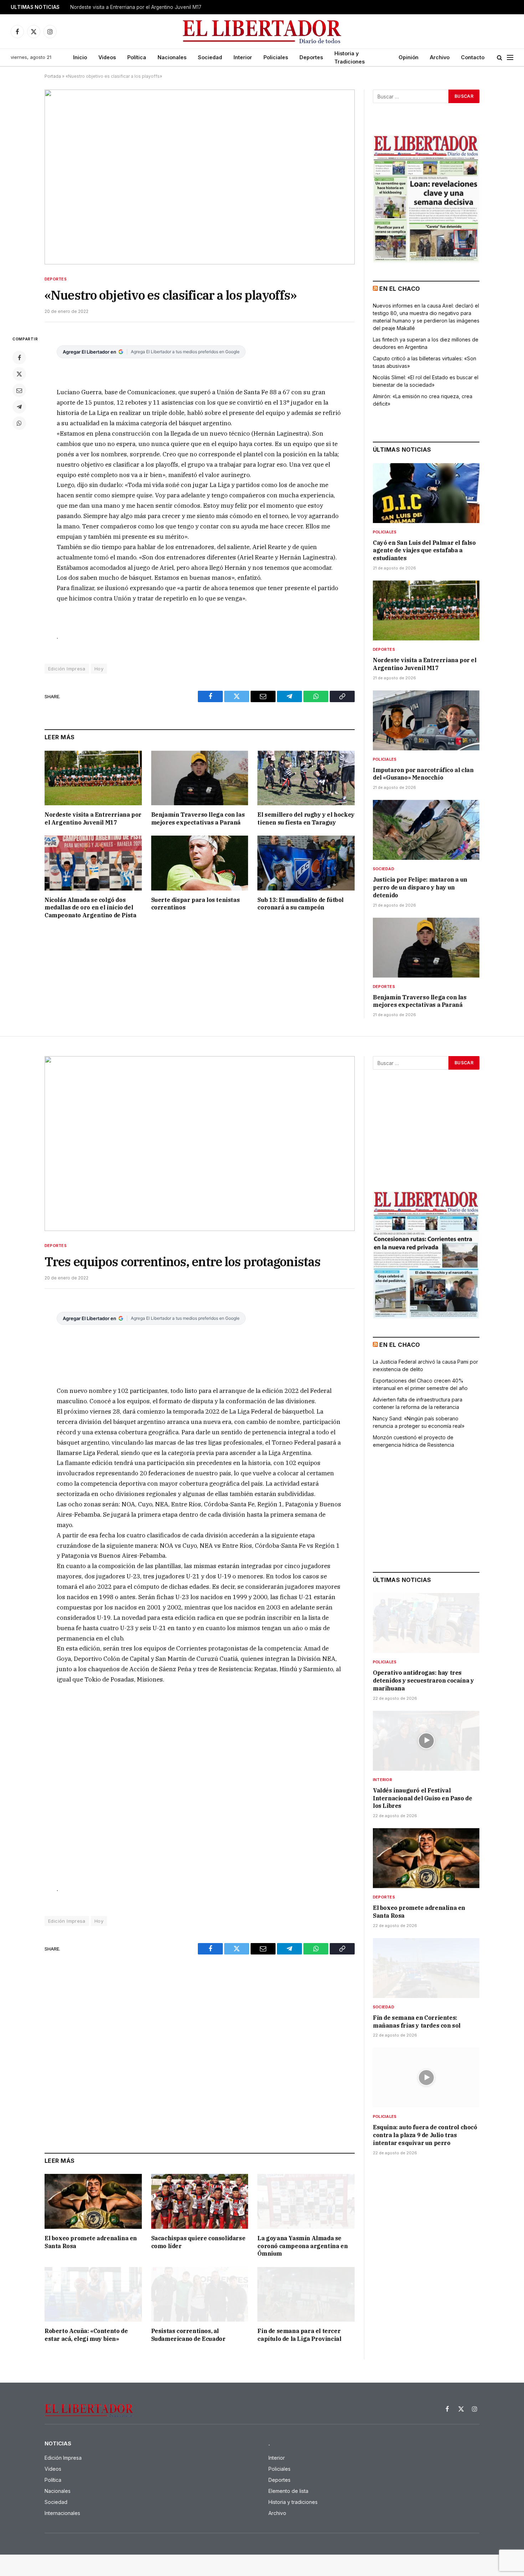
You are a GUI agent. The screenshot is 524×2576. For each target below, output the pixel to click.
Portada (53, 76)
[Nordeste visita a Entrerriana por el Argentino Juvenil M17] (93, 778)
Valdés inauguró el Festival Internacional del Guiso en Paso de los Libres (422, 1798)
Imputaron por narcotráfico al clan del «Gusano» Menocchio (423, 774)
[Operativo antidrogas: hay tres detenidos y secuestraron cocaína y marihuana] (426, 1623)
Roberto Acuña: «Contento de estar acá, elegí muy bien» (86, 2335)
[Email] (19, 390)
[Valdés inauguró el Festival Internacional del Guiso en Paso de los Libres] (426, 1741)
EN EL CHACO (400, 289)
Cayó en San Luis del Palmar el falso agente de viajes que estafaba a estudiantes (424, 551)
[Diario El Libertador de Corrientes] (262, 32)
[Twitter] (19, 374)
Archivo (440, 57)
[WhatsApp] (19, 423)
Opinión (409, 57)
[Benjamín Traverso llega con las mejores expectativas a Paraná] (200, 778)
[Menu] (510, 58)
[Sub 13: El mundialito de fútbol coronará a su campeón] (306, 863)
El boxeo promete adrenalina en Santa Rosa (91, 2242)
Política (137, 57)
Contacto (473, 57)
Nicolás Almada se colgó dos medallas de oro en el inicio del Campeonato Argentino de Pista (90, 908)
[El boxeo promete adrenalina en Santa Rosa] (93, 2201)
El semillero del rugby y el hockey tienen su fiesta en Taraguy (306, 818)
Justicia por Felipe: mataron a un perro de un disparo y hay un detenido (420, 887)
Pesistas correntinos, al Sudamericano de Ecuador (188, 2335)
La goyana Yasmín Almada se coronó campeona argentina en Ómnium (302, 2246)
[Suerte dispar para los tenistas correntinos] (200, 863)
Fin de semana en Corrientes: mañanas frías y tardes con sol (417, 2022)
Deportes (311, 57)
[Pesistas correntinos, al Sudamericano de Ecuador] (200, 2294)
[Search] (500, 58)
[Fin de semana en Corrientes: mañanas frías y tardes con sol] (426, 1968)
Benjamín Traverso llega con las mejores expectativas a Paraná (198, 818)
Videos (107, 57)
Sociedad (210, 57)
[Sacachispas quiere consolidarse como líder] (200, 2201)
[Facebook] (19, 358)
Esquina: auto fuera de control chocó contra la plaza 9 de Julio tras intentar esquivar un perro (425, 2135)
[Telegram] (19, 407)
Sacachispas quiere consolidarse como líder (198, 2242)
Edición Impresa (67, 669)
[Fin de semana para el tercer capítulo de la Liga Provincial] (306, 2294)
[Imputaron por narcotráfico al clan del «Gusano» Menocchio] (426, 720)
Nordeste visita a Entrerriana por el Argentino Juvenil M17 (136, 7)
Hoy (99, 669)
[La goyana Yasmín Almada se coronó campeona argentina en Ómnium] (306, 2201)
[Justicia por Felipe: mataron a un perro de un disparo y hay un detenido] (426, 830)
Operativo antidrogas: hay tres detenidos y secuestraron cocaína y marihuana (423, 1680)
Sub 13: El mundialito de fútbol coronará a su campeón (300, 904)
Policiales (276, 57)
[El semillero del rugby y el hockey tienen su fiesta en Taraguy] (306, 778)
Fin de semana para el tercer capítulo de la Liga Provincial (299, 2335)
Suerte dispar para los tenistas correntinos (196, 904)
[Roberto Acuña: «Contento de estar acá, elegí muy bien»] (93, 2294)
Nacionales (172, 57)
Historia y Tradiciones (350, 57)
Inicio (80, 57)
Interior (243, 57)
